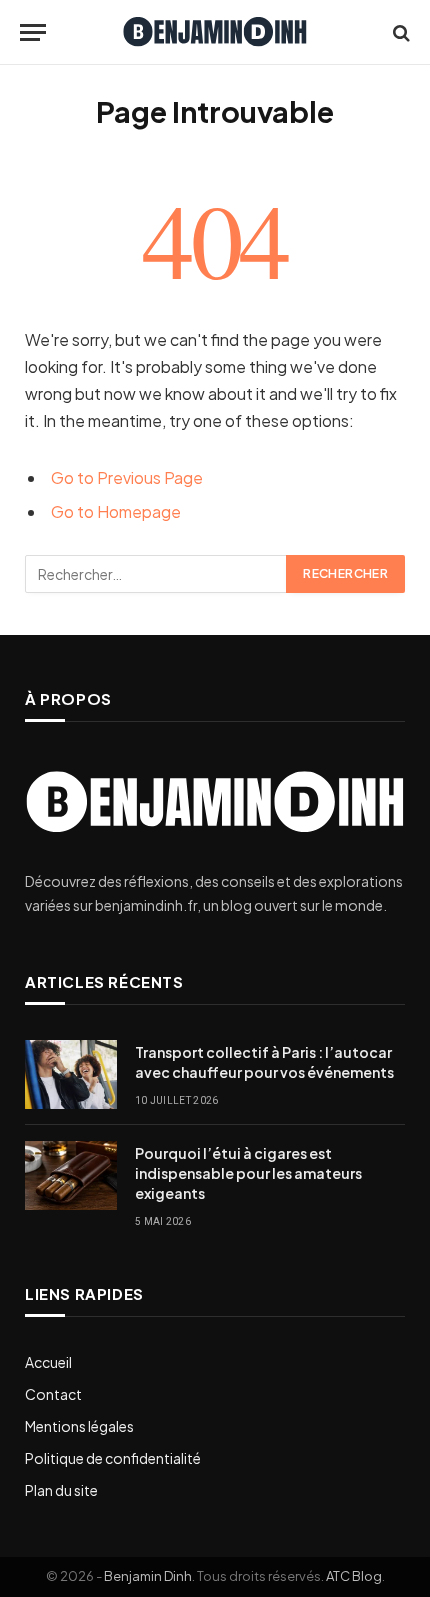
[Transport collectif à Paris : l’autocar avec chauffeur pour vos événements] (71, 1074)
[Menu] (33, 32)
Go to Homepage (116, 511)
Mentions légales (79, 1426)
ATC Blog (354, 1576)
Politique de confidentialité (113, 1458)
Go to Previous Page (127, 477)
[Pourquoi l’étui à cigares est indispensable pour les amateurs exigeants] (71, 1175)
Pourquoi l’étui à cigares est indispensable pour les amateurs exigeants (248, 1173)
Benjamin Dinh (148, 1576)
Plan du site (61, 1490)
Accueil (48, 1362)
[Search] (399, 32)
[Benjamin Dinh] (215, 32)
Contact (53, 1394)
